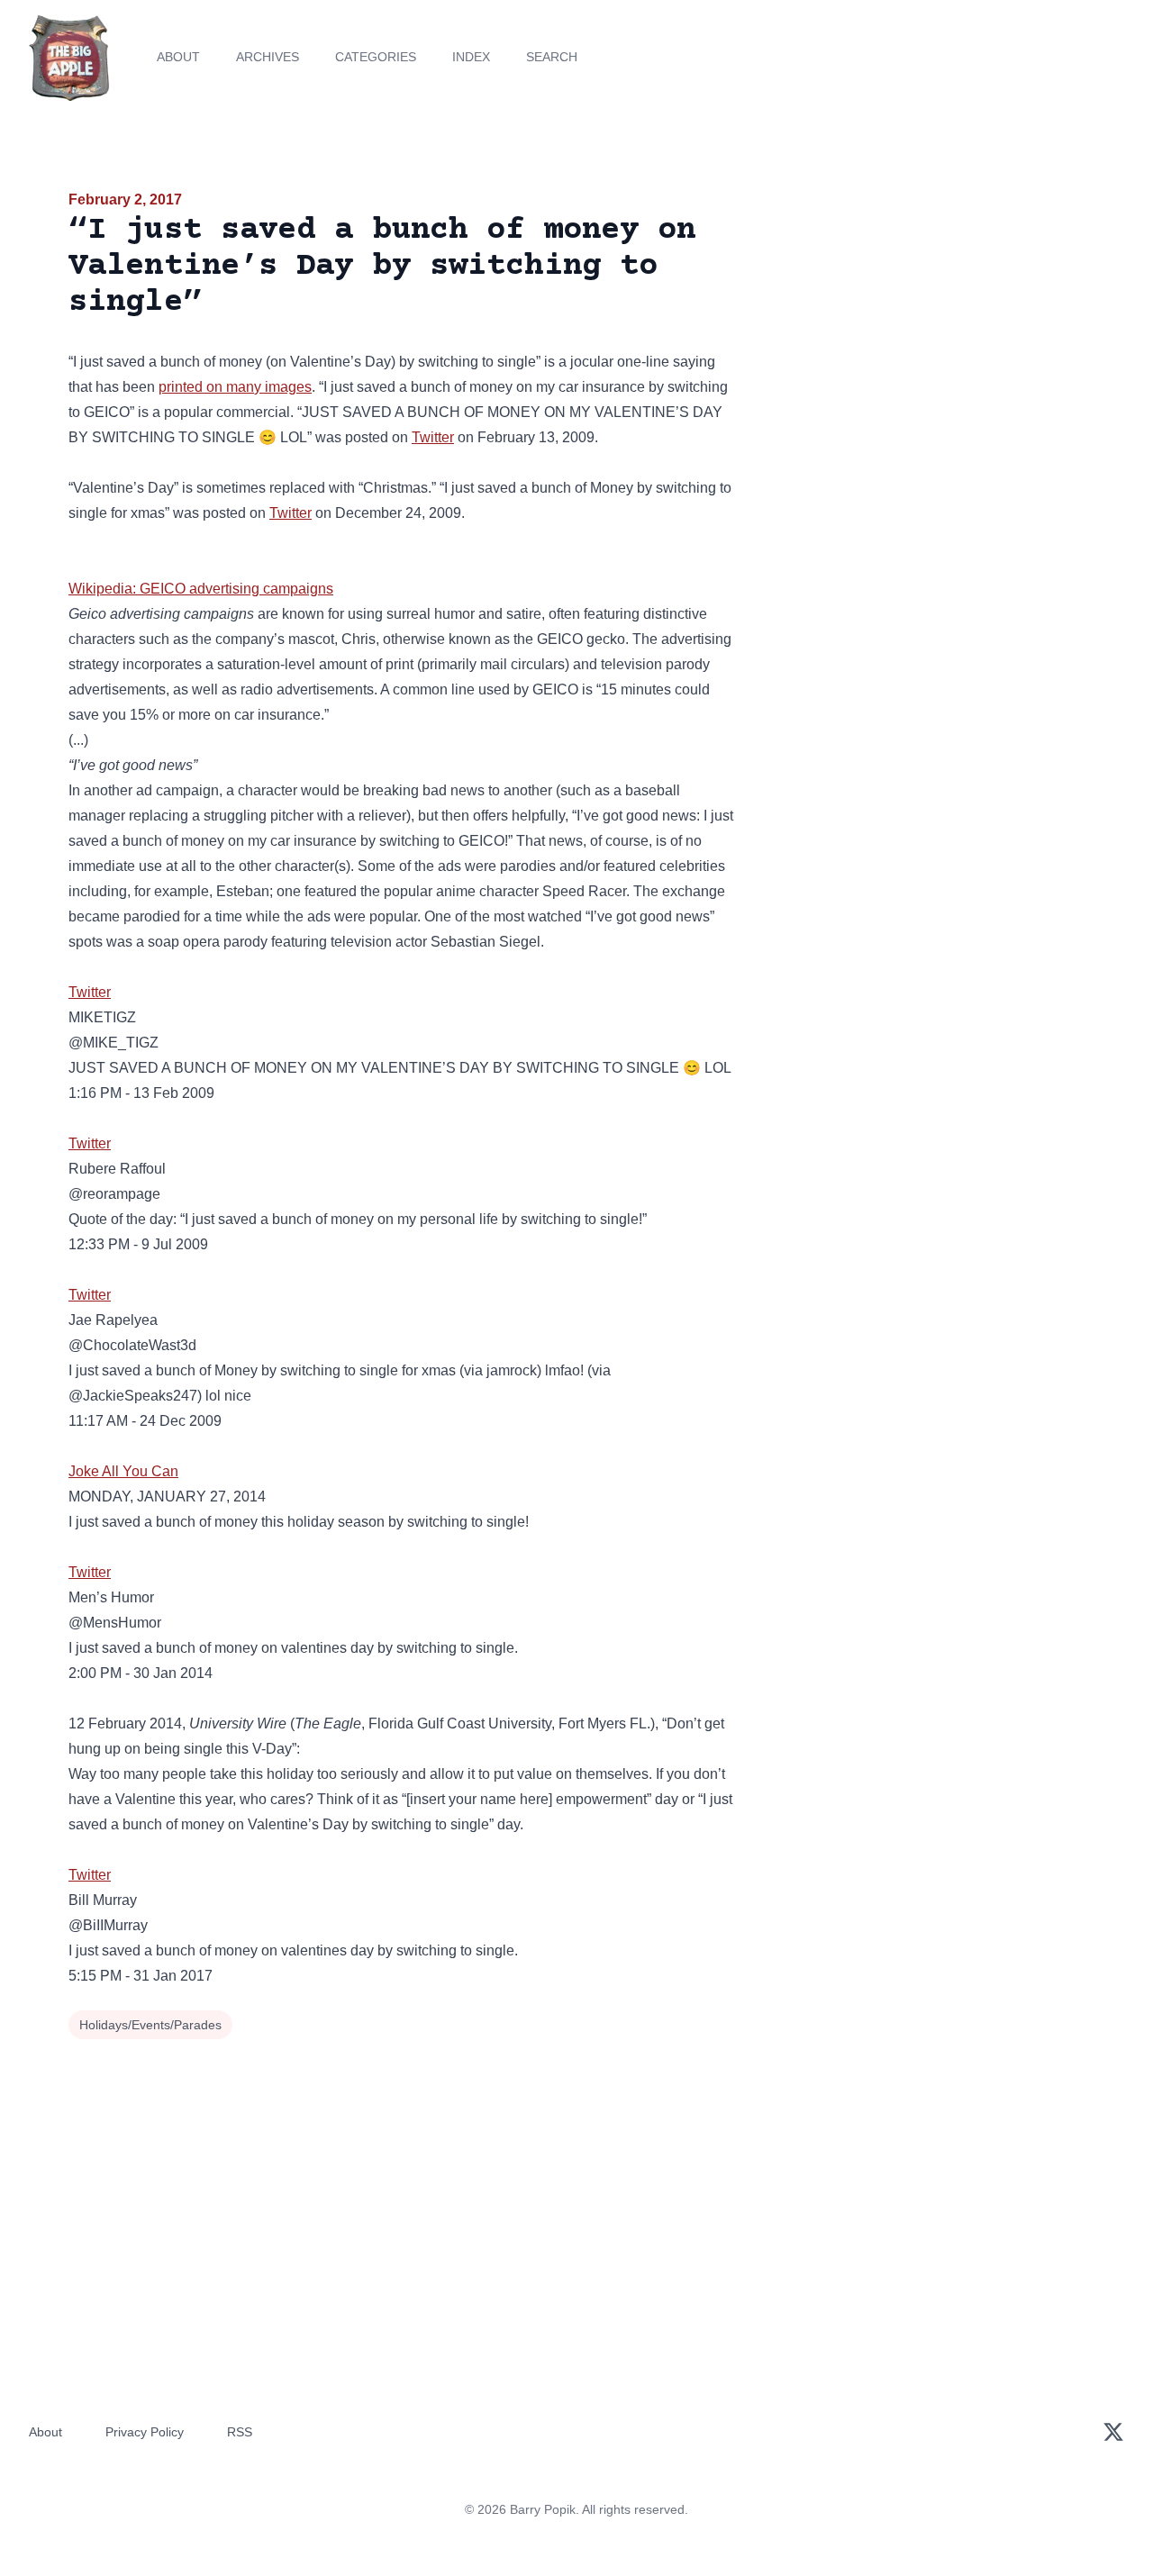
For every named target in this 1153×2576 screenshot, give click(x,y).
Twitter (433, 437)
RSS (240, 2432)
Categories (376, 57)
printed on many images (235, 387)
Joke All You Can (123, 1471)
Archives (268, 57)
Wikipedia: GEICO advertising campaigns (201, 589)
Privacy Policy (145, 2432)
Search (552, 57)
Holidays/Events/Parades (150, 2025)
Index (471, 57)
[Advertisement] (922, 328)
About (178, 57)
